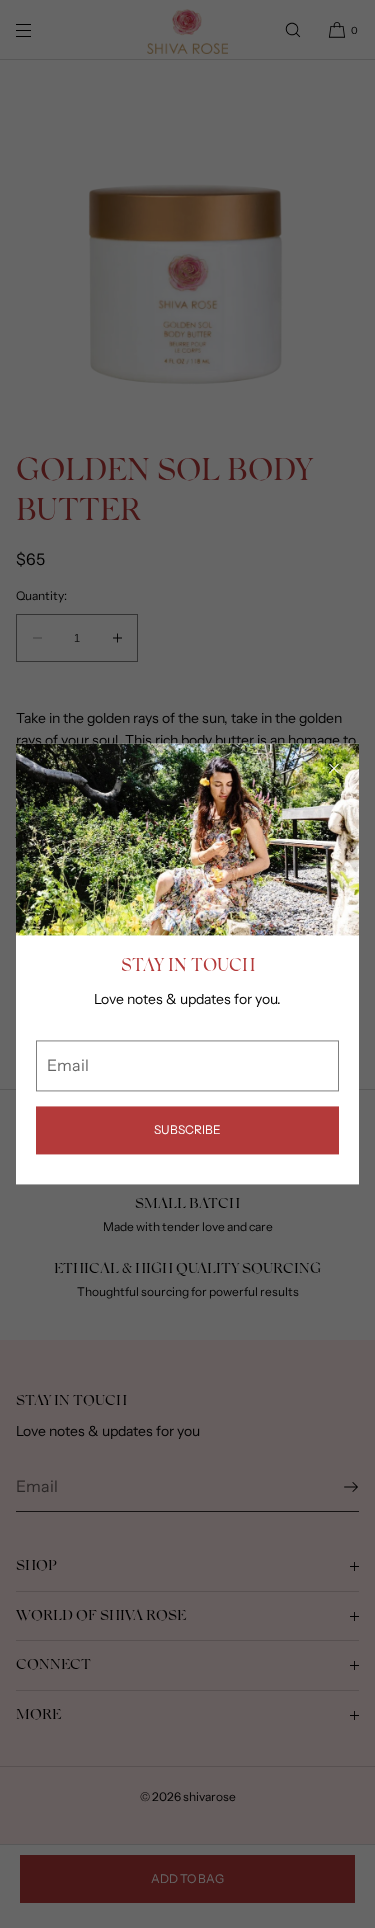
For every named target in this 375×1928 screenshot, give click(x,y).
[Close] (334, 768)
